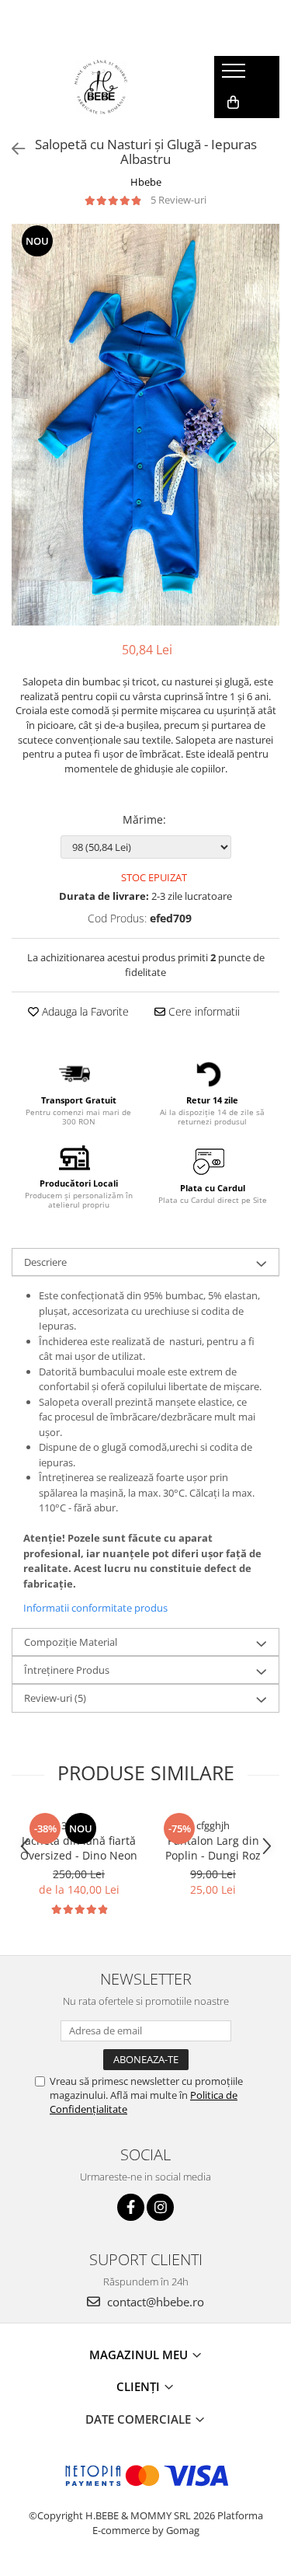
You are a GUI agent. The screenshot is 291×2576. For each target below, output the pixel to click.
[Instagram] (160, 2207)
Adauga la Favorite (84, 1011)
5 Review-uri (178, 200)
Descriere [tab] (45, 1262)
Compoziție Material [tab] (71, 1642)
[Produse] (236, 75)
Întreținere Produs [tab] (67, 1670)
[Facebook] (131, 2207)
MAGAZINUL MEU (140, 2355)
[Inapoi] (12, 149)
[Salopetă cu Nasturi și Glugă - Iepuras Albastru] (145, 425)
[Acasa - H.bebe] (101, 87)
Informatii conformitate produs (95, 1608)
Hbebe (146, 182)
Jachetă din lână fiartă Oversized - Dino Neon (79, 1848)
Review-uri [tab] (55, 1698)
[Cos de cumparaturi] (233, 103)
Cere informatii (203, 1011)
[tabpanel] (145, 425)
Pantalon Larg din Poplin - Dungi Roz (213, 1848)
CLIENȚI (140, 2386)
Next (267, 440)
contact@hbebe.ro (154, 2302)
